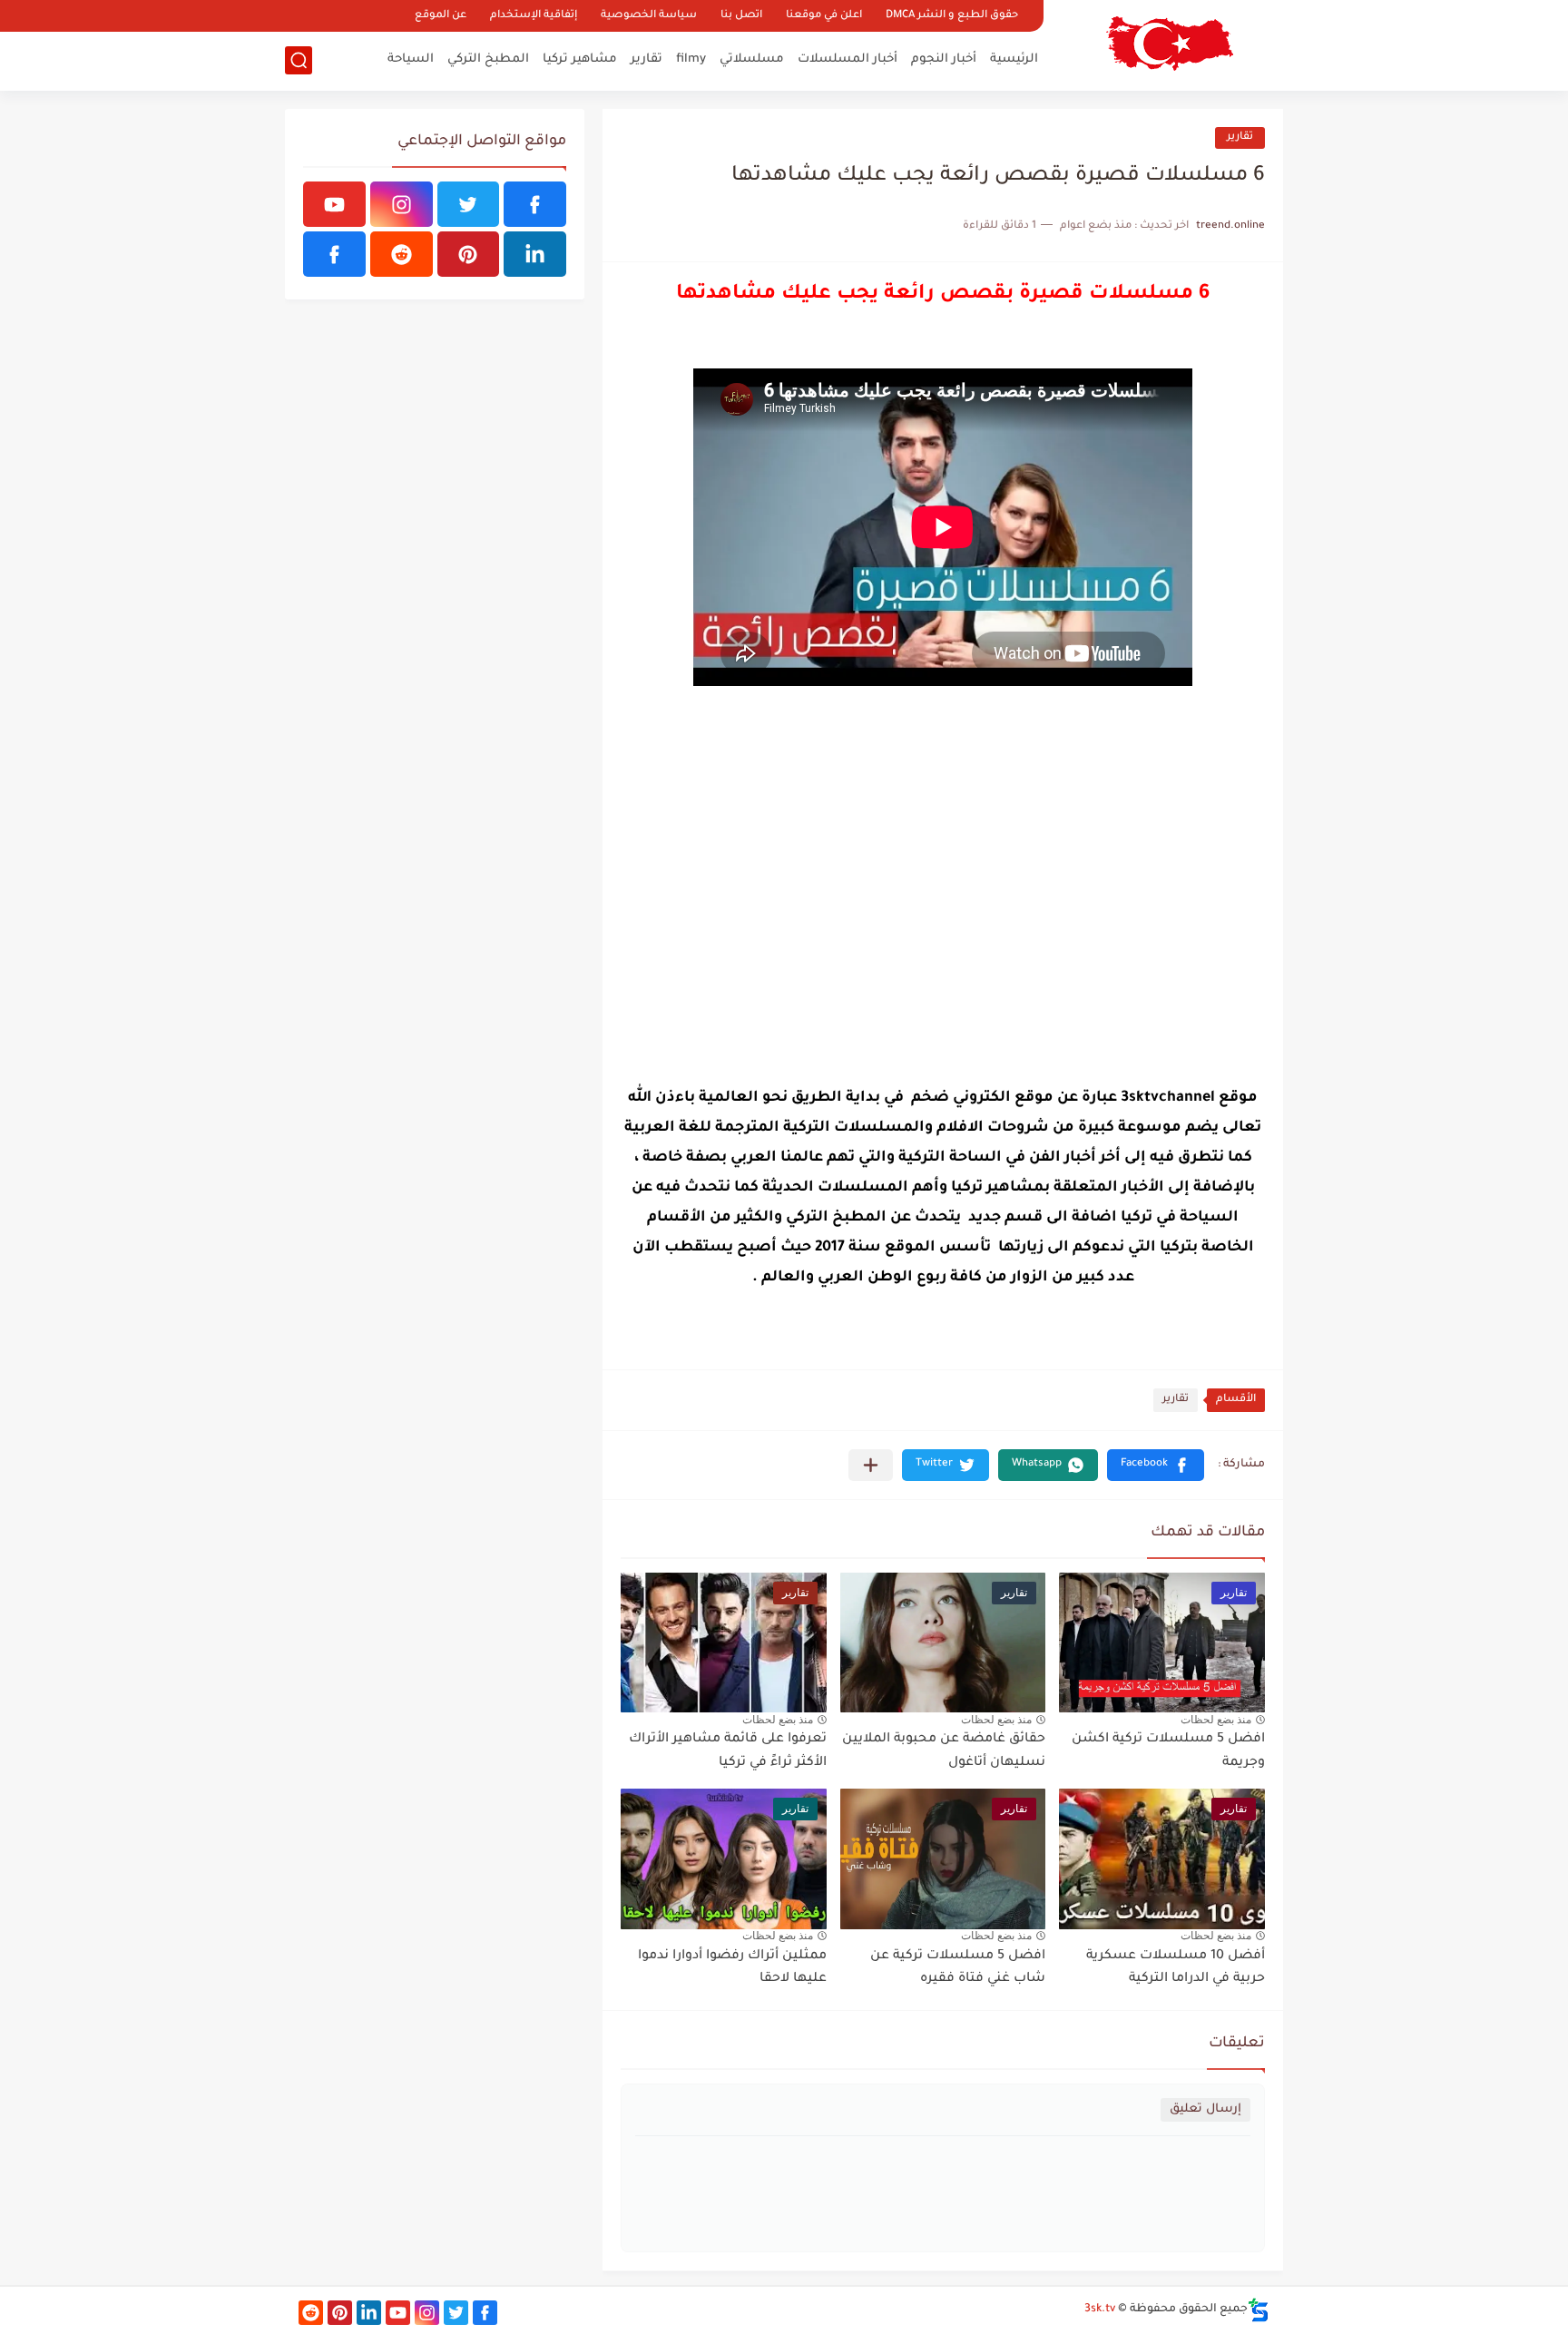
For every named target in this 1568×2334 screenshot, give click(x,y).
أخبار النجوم (944, 59)
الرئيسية (1014, 59)
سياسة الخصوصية (649, 16)
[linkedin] (535, 254)
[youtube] (334, 204)
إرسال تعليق (1205, 2109)
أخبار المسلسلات (848, 59)
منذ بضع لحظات (1216, 1720)
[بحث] (299, 60)
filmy (691, 59)
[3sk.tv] (1170, 44)
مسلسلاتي (752, 59)
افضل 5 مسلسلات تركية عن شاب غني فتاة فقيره (958, 1968)
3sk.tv (1100, 2309)
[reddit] (402, 254)
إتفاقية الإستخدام (534, 16)
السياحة (411, 59)
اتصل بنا (741, 16)
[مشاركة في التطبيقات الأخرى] (871, 1465)
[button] (1156, 1465)
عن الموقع (441, 16)
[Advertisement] (943, 914)
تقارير (647, 59)
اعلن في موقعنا (824, 16)
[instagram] (402, 204)
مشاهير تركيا (580, 59)
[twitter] (469, 204)
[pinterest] (469, 254)
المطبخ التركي (488, 59)
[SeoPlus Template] (1259, 2310)
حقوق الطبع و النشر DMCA (952, 16)
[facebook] (535, 204)
